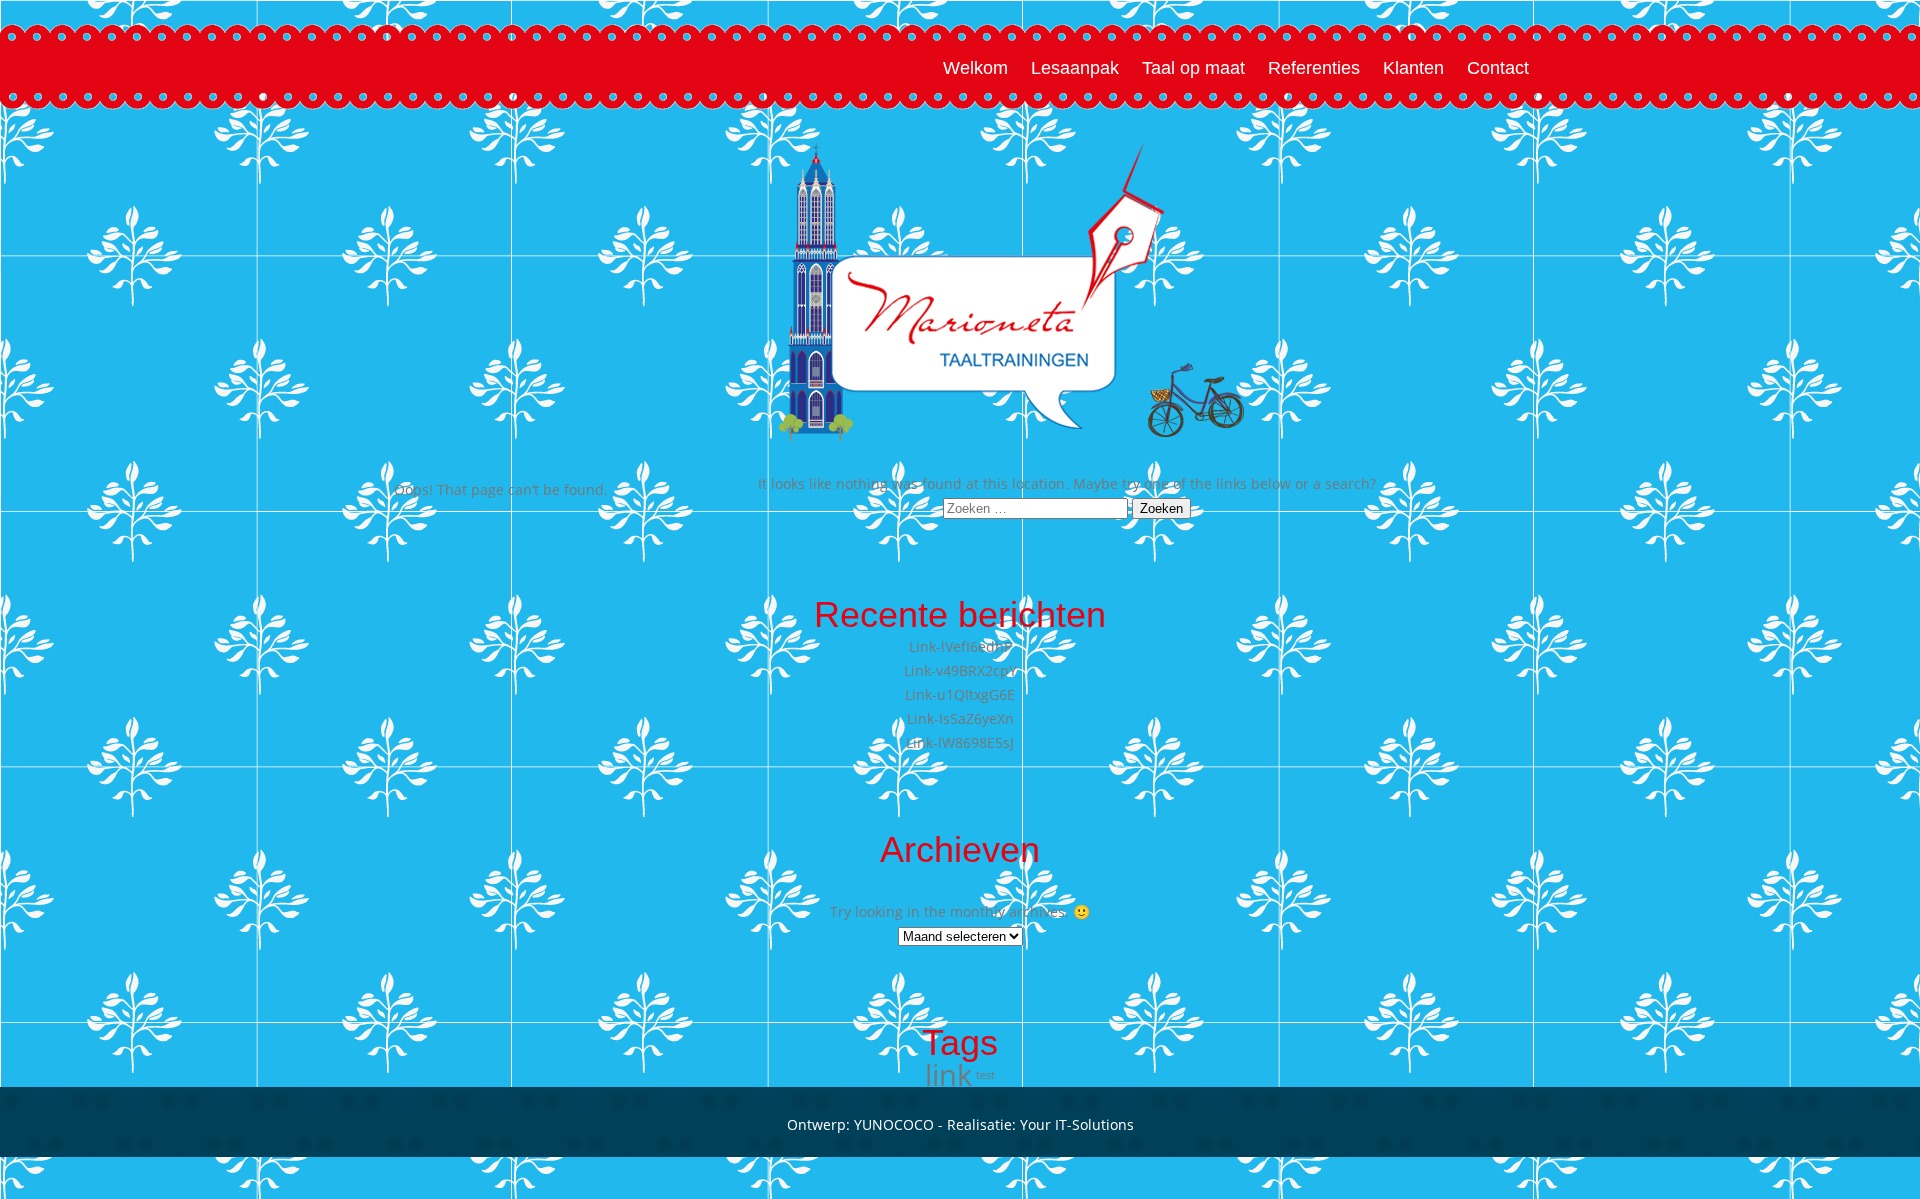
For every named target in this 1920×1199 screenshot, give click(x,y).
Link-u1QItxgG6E (960, 694)
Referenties (1314, 68)
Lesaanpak (1075, 68)
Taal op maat (1193, 68)
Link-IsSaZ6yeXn (960, 718)
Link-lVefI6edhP (960, 646)
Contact (1498, 68)
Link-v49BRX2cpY (960, 670)
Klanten (1413, 68)
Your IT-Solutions (1077, 1124)
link (948, 1075)
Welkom (975, 68)
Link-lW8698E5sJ (960, 742)
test (985, 1075)
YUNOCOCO (894, 1124)
